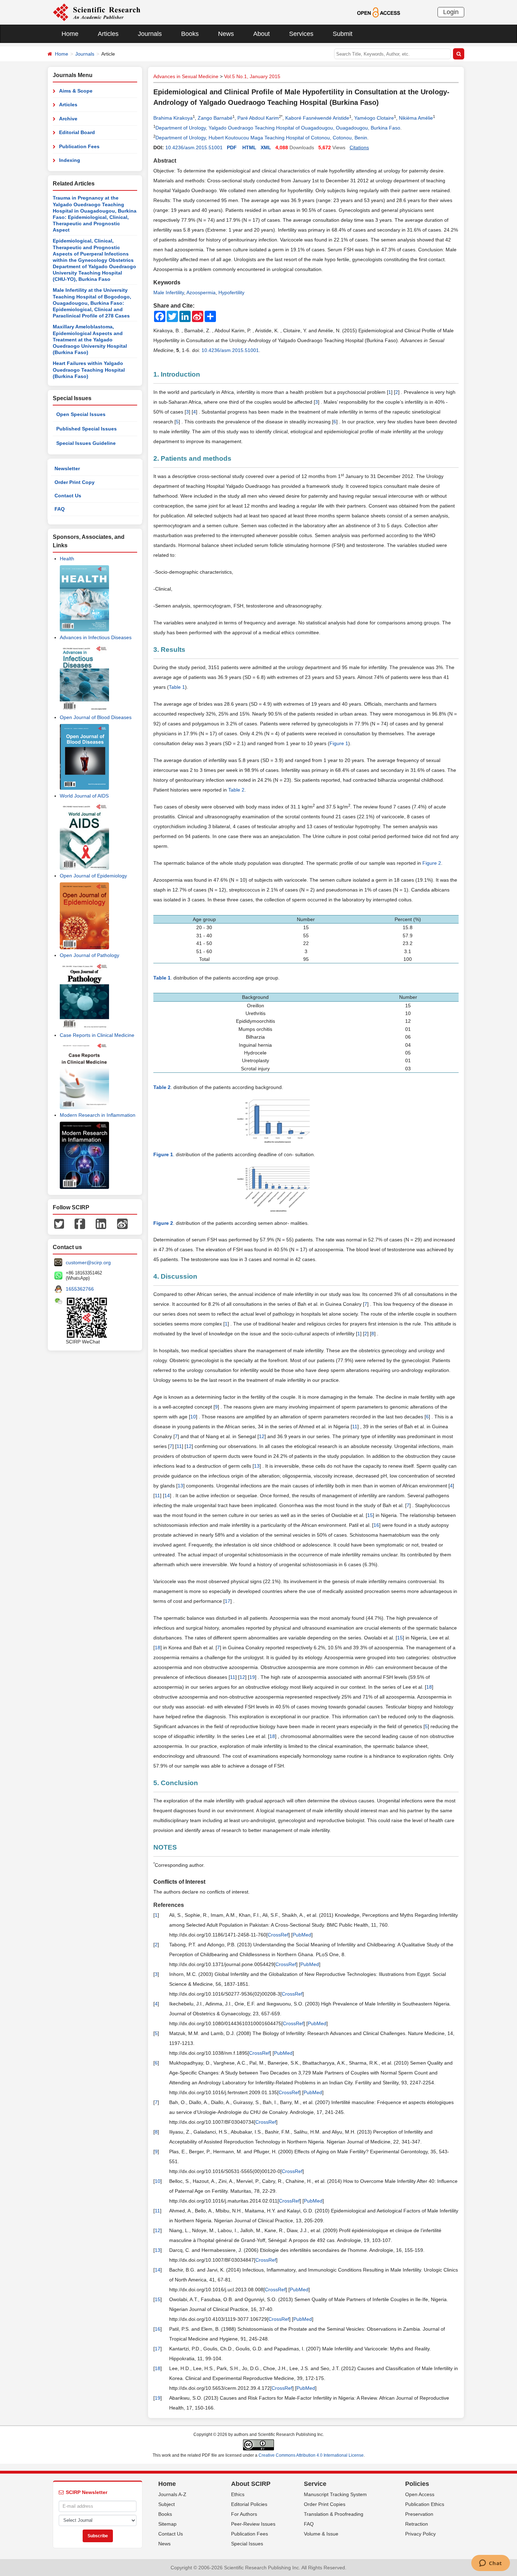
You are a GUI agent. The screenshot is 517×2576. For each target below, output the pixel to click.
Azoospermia (201, 292)
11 (355, 1426)
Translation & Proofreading (334, 2514)
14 (167, 1495)
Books (190, 34)
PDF (232, 147)
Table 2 (236, 790)
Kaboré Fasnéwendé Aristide (317, 118)
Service (315, 2484)
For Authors (244, 2514)
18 (158, 1648)
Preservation (419, 2514)
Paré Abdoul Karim (258, 118)
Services (301, 34)
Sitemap (167, 2524)
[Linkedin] (101, 1223)
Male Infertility (169, 292)
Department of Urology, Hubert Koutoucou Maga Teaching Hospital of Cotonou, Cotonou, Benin (261, 138)
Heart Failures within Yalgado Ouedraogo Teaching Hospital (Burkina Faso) (89, 370)
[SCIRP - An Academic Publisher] (97, 12)
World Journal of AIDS (84, 796)
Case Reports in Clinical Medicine (97, 1035)
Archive (68, 119)
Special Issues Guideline (86, 443)
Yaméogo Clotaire (374, 118)
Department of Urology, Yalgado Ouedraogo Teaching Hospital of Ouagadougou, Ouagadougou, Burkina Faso (278, 128)
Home (70, 34)
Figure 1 (339, 743)
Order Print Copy (75, 482)
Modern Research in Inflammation (98, 1115)
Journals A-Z (172, 2494)
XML (266, 147)
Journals (150, 34)
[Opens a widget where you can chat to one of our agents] (490, 2564)
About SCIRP (251, 2484)
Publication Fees (79, 146)
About (261, 34)
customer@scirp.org (88, 1262)
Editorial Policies (249, 2504)
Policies (417, 2484)
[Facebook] (80, 1223)
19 (252, 1677)
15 (370, 1515)
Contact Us (68, 496)
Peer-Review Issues (253, 2524)
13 (257, 1466)
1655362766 (80, 1289)
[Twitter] (59, 1223)
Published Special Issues (87, 429)
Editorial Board (77, 132)
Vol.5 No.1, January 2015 (252, 76)
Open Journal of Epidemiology (93, 876)
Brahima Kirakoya (173, 118)
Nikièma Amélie (416, 118)
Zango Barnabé (215, 118)
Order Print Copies (325, 2504)
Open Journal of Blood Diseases (96, 717)
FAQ (60, 509)
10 (193, 1417)
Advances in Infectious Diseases (96, 637)
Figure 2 (432, 863)
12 (262, 1436)
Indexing (70, 160)
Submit (343, 34)
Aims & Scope (76, 91)
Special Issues (247, 2544)
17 (228, 1601)
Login (451, 12)
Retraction (417, 2524)
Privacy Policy (420, 2534)
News (226, 34)
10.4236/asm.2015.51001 (194, 147)
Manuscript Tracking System (335, 2494)
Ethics (238, 2494)
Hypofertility (231, 292)
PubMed (302, 1935)
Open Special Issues (81, 414)
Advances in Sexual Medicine (186, 76)
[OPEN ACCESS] (379, 12)
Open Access (420, 2494)
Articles (108, 34)
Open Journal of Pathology (90, 955)
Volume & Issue (321, 2534)
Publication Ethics (425, 2504)
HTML (249, 147)
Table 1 (177, 687)
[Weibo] (122, 1223)
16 (376, 1525)
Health (67, 559)
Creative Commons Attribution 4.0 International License (311, 2455)
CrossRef (278, 1935)
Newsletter (67, 468)
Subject (167, 2504)
